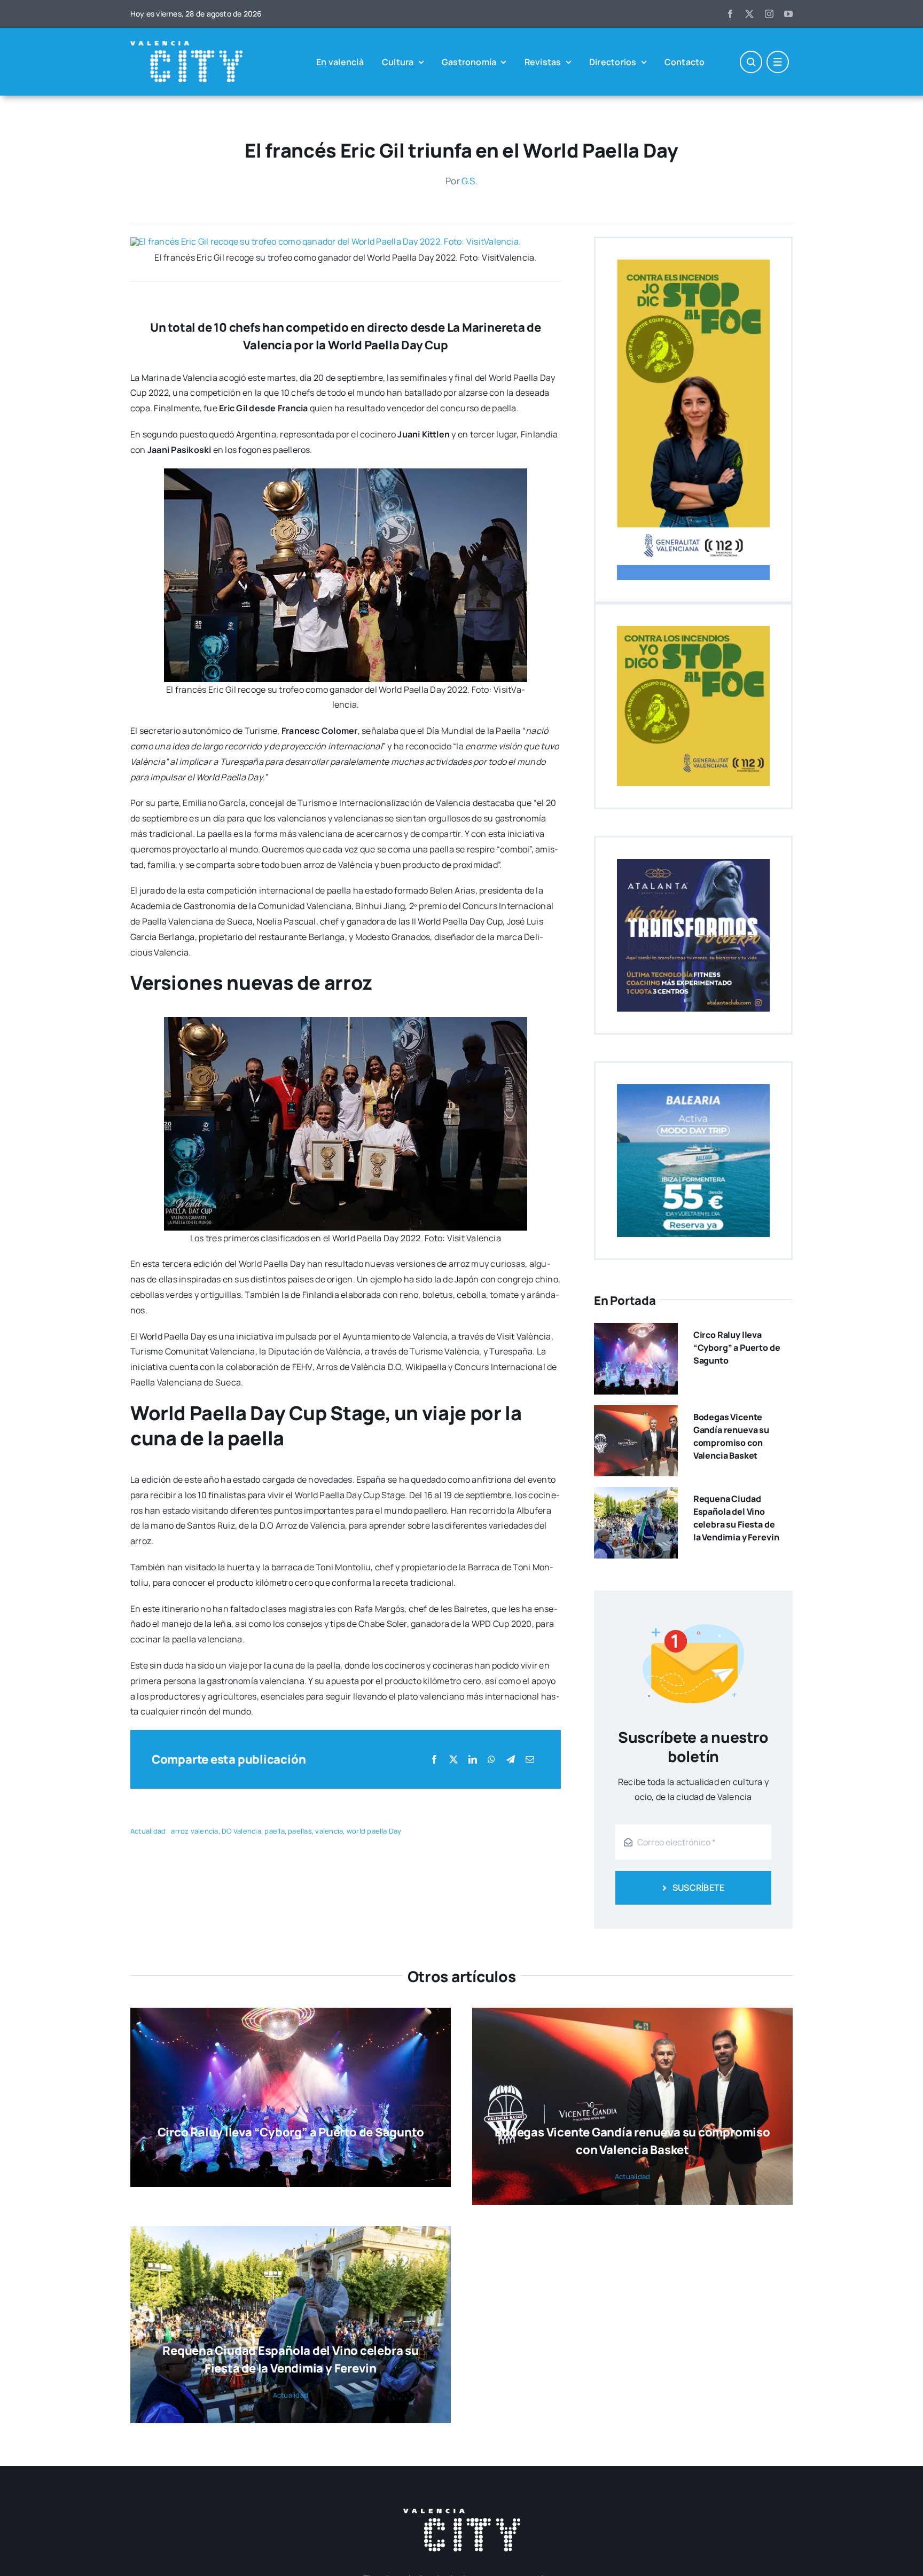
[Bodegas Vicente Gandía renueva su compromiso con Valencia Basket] (636, 1413)
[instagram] (769, 14)
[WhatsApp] (491, 1760)
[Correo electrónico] (530, 1760)
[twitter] (749, 14)
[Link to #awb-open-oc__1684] (778, 62)
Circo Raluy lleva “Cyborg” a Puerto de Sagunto (737, 1348)
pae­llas (300, 1831)
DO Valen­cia (241, 1831)
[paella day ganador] (326, 241)
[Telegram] (511, 1760)
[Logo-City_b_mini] (186, 45)
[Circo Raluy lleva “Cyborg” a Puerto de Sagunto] (636, 1330)
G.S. (470, 181)
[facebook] (730, 14)
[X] (453, 1760)
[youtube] (788, 14)
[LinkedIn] (473, 1760)
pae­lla (274, 1831)
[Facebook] (434, 1760)
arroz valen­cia (194, 1831)
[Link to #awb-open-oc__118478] (751, 62)
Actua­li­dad (148, 1831)
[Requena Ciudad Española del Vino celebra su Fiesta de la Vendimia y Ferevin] (636, 1494)
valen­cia (329, 1831)
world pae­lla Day (374, 1831)
